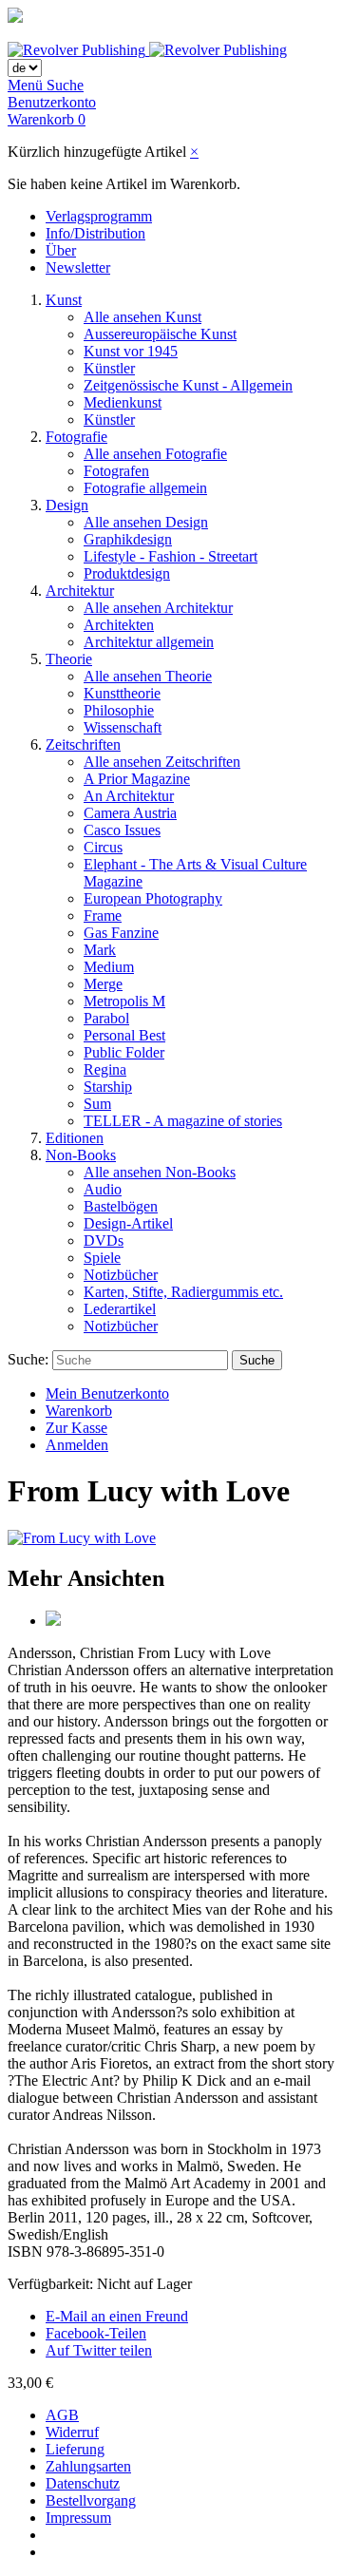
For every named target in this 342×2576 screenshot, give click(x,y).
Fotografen (116, 471)
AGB (62, 2415)
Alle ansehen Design (146, 522)
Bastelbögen (121, 1206)
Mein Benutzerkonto (107, 1393)
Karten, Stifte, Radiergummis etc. (183, 1292)
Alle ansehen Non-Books (160, 1172)
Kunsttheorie (122, 693)
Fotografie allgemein (145, 488)
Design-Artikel (128, 1223)
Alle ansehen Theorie (148, 676)
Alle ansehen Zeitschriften (162, 762)
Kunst (64, 300)
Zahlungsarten (88, 2466)
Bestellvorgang (91, 2500)
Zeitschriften (83, 744)
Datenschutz (83, 2483)
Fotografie (76, 437)
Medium (109, 967)
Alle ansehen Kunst (142, 317)
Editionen (75, 1138)
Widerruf (72, 2432)
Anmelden (77, 1445)
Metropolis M (124, 1001)
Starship (108, 1087)
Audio (103, 1189)
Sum (97, 1104)
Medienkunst (123, 402)
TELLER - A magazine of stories (183, 1121)
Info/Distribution (95, 233)
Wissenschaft (123, 727)
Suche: (28, 1359)
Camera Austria (130, 813)
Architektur (80, 591)
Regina (105, 1069)
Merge (103, 984)
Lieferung (75, 2449)
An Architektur (129, 796)
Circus (103, 847)
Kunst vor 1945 (131, 351)
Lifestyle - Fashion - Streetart (171, 556)
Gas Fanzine (121, 933)
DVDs (104, 1240)
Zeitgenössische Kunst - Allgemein (188, 385)
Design (67, 505)
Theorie (69, 659)
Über (61, 250)
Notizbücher (121, 1275)
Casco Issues (122, 830)
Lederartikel (120, 1309)
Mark (100, 950)
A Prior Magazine (137, 779)
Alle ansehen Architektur (158, 608)
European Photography (153, 898)
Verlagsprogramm (99, 216)
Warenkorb (79, 1411)
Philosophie (119, 710)
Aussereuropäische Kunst (160, 334)
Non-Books (81, 1155)
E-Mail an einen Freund (117, 2316)
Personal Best (124, 1035)
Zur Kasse (76, 1428)
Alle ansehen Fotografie (155, 454)
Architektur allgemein (149, 642)
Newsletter (78, 267)
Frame (103, 916)
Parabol (106, 1018)
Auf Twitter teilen (99, 2350)
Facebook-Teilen (96, 2333)
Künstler (109, 368)
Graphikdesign (128, 539)
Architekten (119, 625)
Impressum (78, 2518)
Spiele (102, 1258)
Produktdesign (127, 573)
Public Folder (124, 1052)
